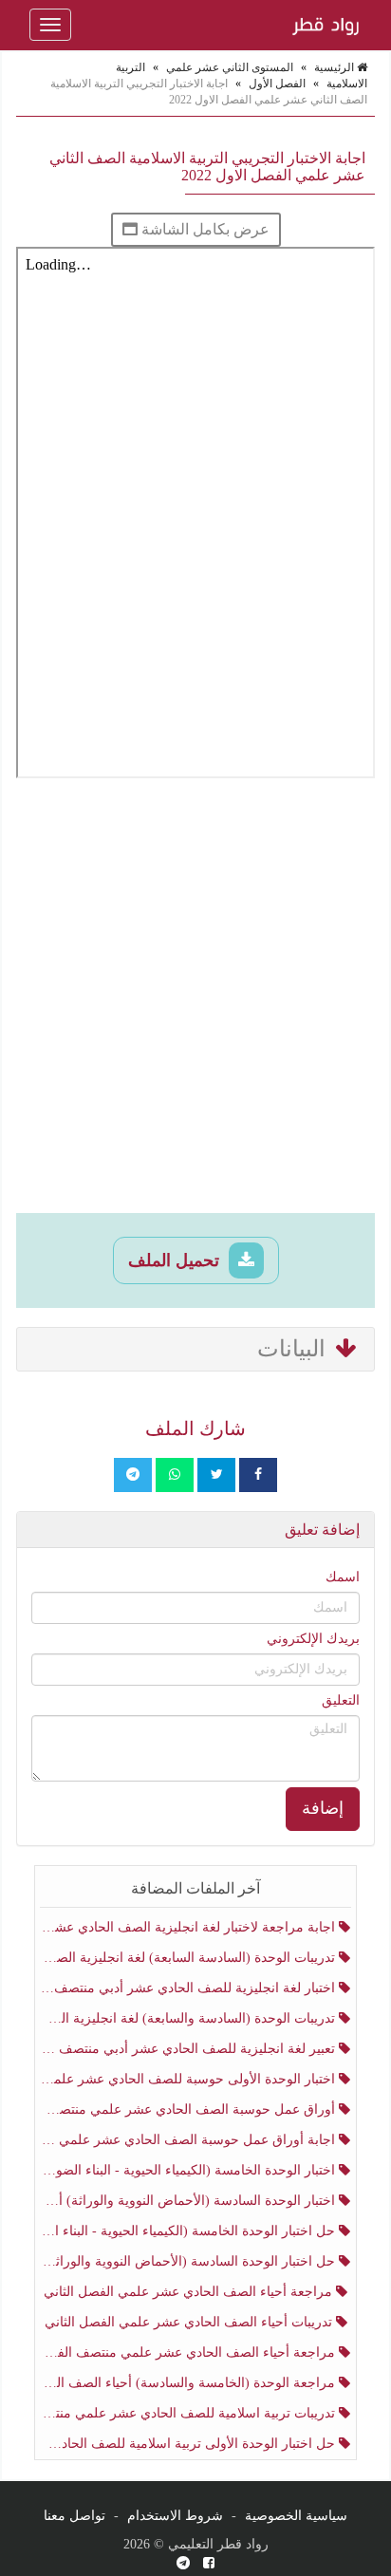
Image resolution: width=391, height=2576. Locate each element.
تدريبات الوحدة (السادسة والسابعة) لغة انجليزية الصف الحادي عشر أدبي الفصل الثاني (190, 2018)
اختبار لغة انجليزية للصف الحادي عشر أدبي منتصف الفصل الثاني (190, 1988)
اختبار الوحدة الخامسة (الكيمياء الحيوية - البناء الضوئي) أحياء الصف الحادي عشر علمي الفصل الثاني (190, 2170)
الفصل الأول (277, 84)
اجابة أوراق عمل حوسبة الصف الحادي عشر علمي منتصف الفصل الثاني (190, 2140)
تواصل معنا (74, 2516)
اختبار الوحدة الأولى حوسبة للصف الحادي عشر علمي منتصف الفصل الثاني (190, 2079)
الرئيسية (335, 67)
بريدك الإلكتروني (313, 1639)
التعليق (341, 1700)
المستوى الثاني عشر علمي (230, 67)
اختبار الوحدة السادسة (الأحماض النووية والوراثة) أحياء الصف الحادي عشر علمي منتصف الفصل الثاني (190, 2201)
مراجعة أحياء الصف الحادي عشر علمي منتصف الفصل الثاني (190, 2352)
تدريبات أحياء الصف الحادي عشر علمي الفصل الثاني (190, 2322)
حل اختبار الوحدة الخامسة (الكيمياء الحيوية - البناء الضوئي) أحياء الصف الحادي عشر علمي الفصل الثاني (190, 2231)
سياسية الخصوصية (296, 2516)
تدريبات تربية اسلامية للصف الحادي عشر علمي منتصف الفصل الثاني (190, 2413)
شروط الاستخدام (175, 2516)
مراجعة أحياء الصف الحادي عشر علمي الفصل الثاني (190, 2292)
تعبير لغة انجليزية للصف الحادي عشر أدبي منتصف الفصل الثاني (190, 2049)
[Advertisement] (195, 999)
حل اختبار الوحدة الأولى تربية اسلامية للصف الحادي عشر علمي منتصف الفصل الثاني (190, 2444)
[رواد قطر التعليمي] (324, 25)
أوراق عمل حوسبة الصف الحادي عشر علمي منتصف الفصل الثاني (190, 2109)
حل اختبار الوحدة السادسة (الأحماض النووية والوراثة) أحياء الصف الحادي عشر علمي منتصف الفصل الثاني (190, 2261)
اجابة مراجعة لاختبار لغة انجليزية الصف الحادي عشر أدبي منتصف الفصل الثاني (190, 1927)
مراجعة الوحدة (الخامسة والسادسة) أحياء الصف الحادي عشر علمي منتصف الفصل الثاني (190, 2383)
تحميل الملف (176, 1260)
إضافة (323, 1808)
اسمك (343, 1577)
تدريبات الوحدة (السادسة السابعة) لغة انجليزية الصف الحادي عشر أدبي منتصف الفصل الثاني (190, 1958)
